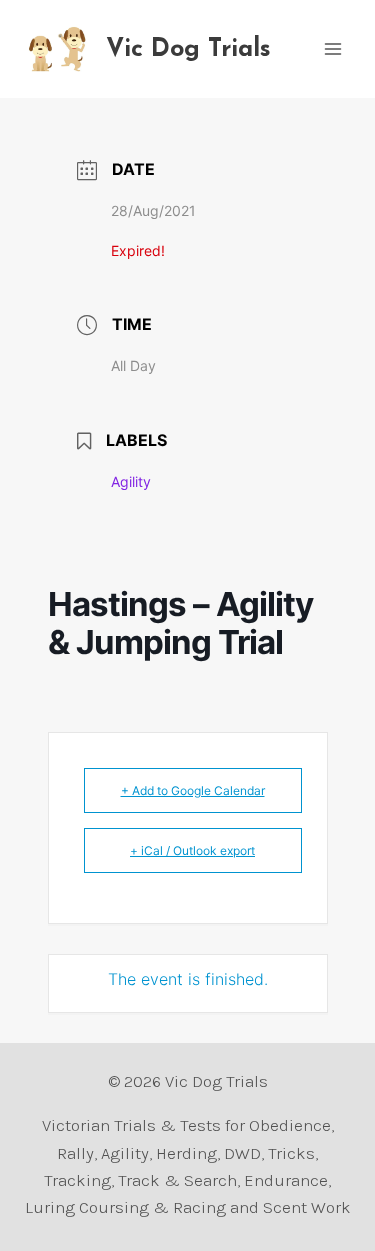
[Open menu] (332, 48)
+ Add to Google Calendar (193, 790)
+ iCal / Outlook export (192, 850)
